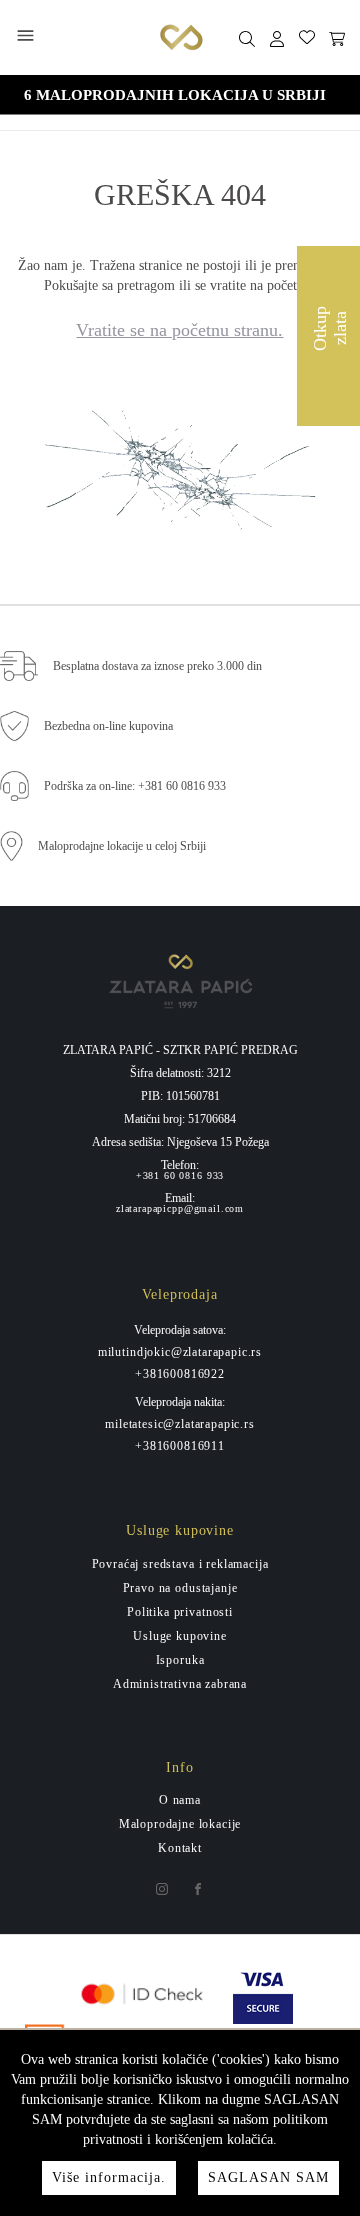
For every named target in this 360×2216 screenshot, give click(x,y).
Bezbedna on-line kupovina (108, 726)
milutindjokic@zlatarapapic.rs (180, 1352)
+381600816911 (180, 1446)
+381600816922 (180, 1374)
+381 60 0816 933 (180, 1176)
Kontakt (180, 1848)
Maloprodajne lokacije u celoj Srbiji (122, 846)
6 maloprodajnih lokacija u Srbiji (175, 95)
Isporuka (180, 1660)
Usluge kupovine (180, 1636)
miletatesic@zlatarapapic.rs (180, 1424)
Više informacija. (109, 2177)
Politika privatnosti (180, 1612)
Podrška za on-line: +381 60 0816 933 (135, 786)
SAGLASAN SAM (268, 2177)
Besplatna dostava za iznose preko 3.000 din (157, 666)
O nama (180, 1800)
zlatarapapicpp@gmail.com (180, 1209)
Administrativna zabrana (180, 1684)
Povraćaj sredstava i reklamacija (180, 1564)
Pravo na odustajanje (180, 1588)
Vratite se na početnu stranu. (179, 330)
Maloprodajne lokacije (180, 1824)
